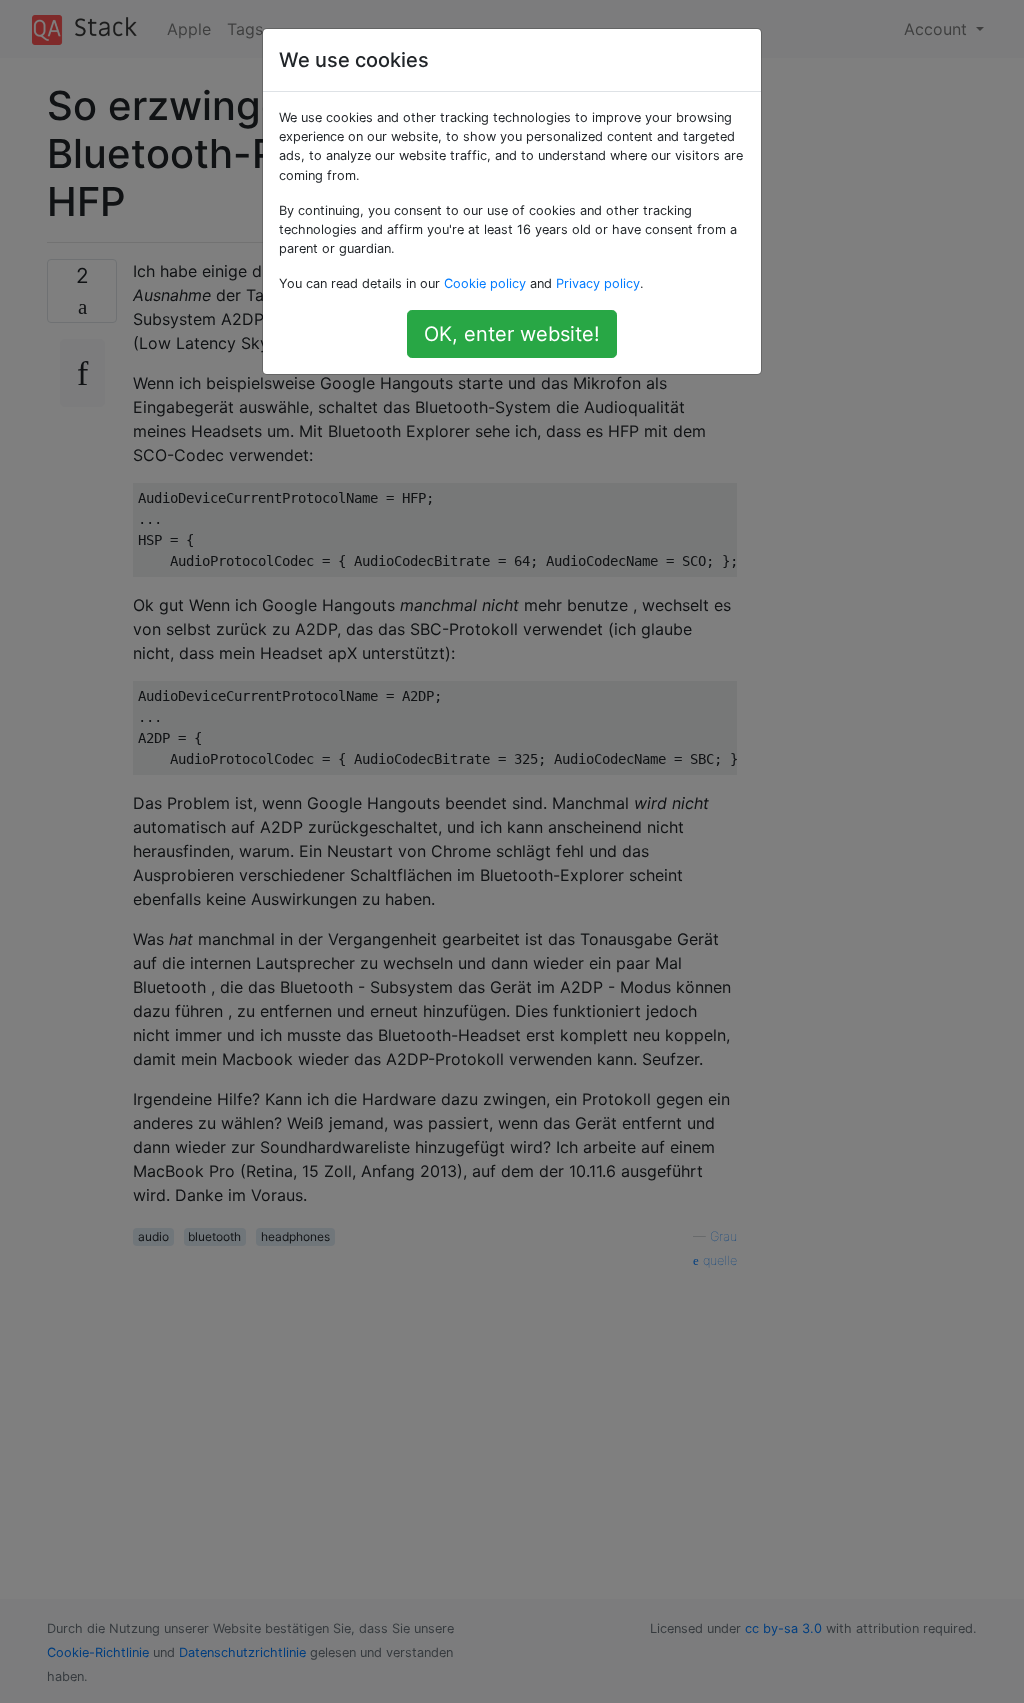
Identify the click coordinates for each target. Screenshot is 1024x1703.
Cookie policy (485, 283)
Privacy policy (598, 283)
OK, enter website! (512, 334)
